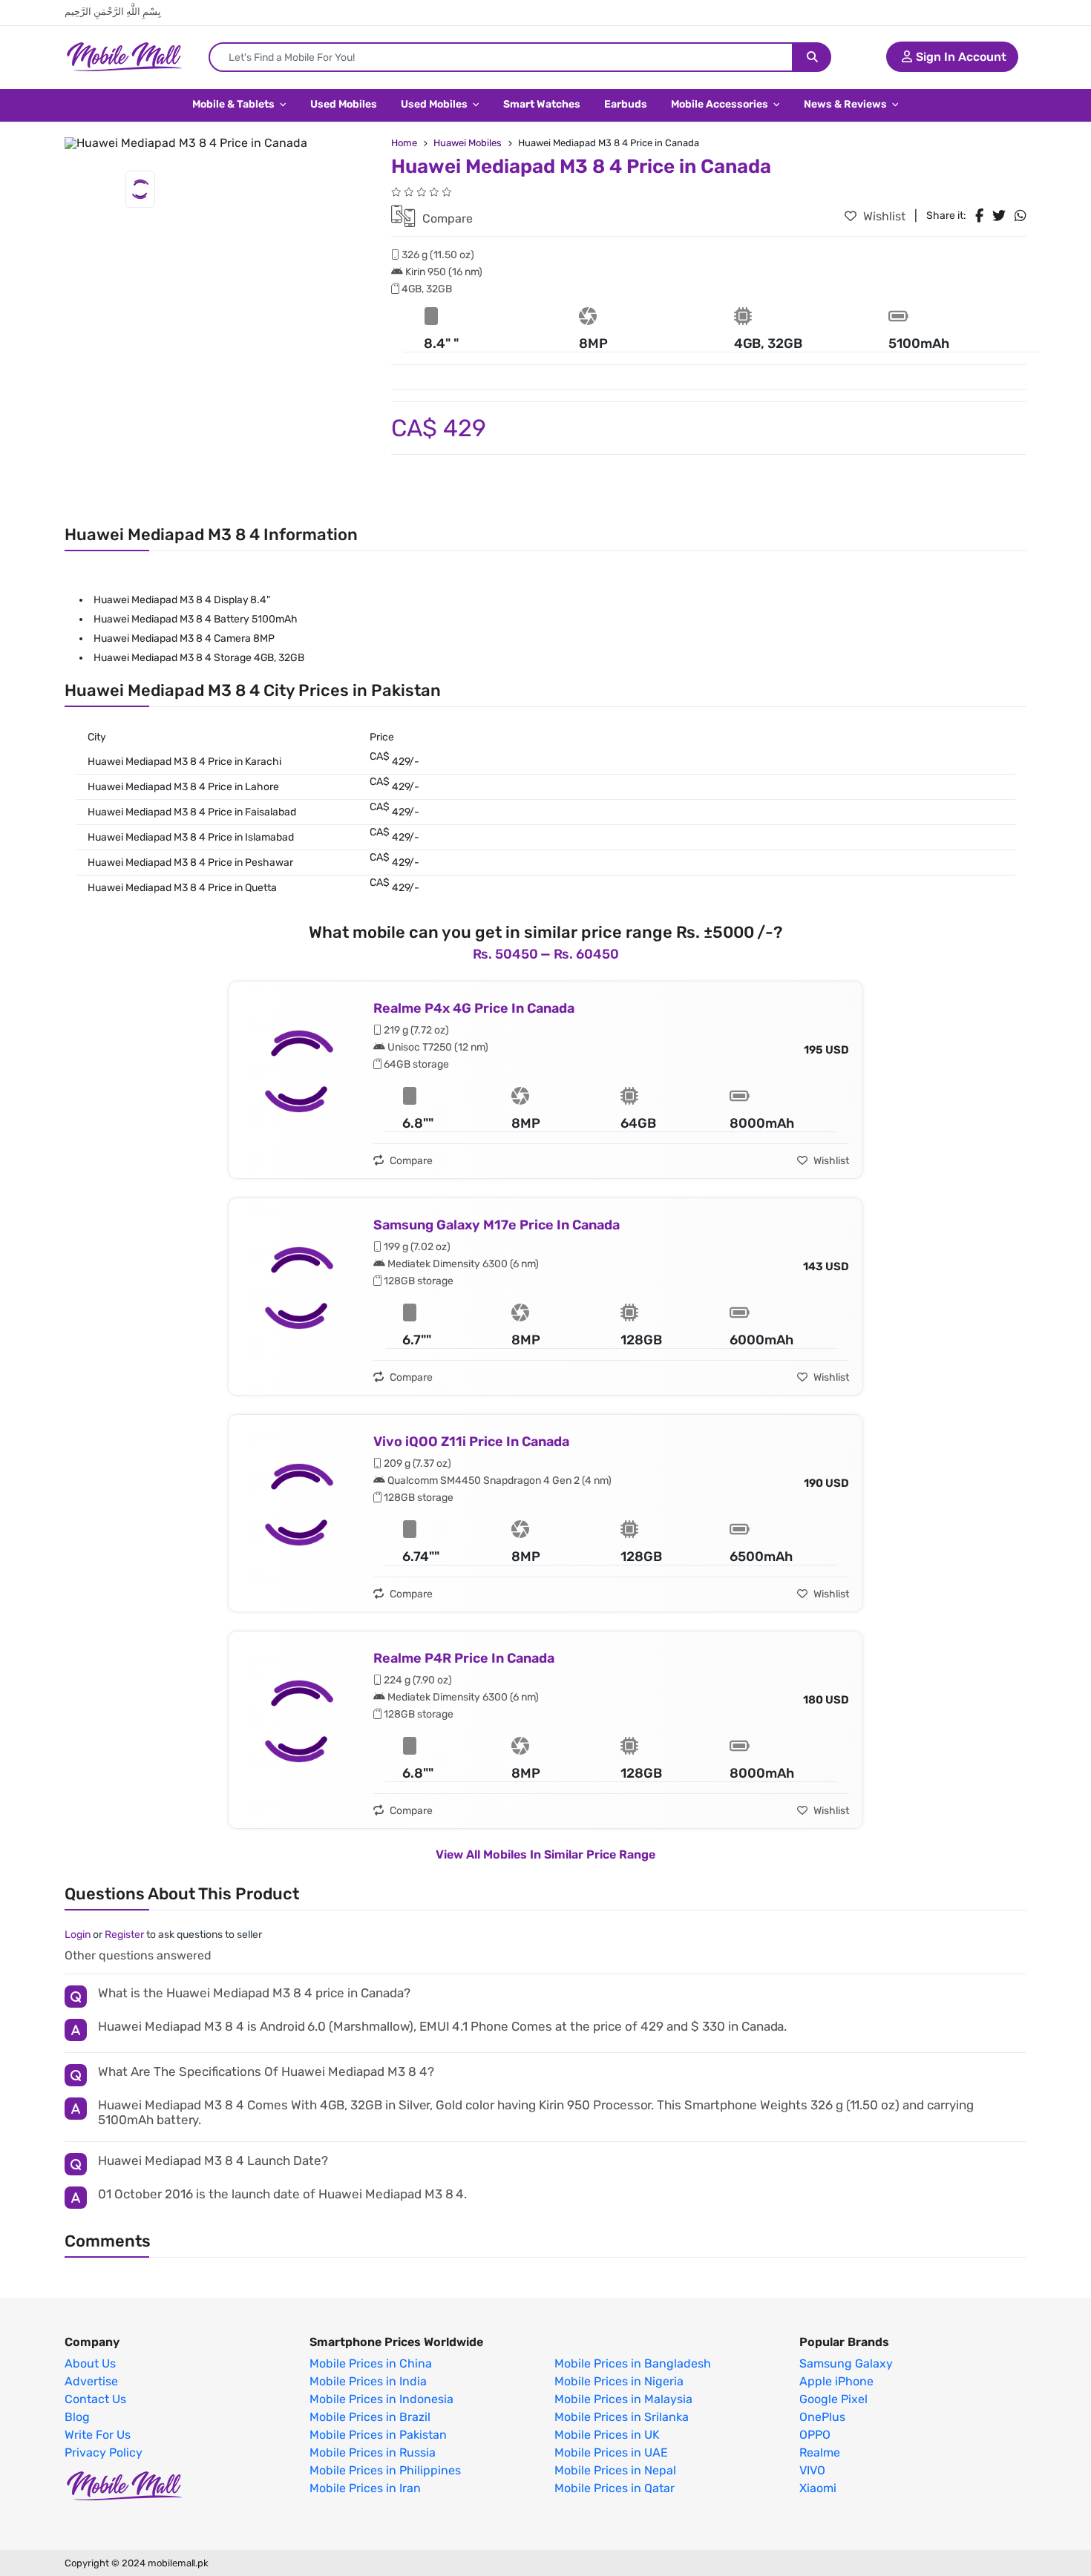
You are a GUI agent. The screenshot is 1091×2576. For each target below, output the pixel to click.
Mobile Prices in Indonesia (381, 2399)
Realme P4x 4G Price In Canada (474, 1008)
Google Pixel (833, 2399)
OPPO (815, 2435)
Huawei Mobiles (468, 143)
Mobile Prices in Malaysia (623, 2399)
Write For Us (98, 2435)
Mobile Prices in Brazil (370, 2417)
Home (404, 143)
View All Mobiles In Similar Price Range (545, 1854)
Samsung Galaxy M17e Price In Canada (497, 1225)
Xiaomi (818, 2488)
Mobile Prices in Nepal (615, 2471)
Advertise (91, 2382)
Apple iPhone (836, 2382)
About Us (90, 2364)
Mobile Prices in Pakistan (378, 2435)
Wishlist (883, 216)
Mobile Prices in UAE (611, 2453)
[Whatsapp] (1020, 216)
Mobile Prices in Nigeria (619, 2382)
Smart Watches (542, 104)
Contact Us (95, 2399)
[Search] (812, 57)
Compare (446, 218)
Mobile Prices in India (368, 2382)
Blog (77, 2417)
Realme (820, 2453)
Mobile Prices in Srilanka (622, 2417)
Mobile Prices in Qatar (615, 2488)
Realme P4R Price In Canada (464, 1658)
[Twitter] (999, 216)
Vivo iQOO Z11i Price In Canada (471, 1442)
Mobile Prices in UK (607, 2435)
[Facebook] (979, 216)
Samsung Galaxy (846, 2364)
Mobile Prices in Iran (365, 2488)
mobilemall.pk (178, 2563)
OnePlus (822, 2417)
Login (78, 1935)
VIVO (812, 2471)
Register (124, 1935)
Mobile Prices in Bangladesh (633, 2364)
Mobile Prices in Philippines (385, 2471)
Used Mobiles (344, 104)
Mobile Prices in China (371, 2364)
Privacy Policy (104, 2453)
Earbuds (626, 104)
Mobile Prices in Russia (373, 2453)
